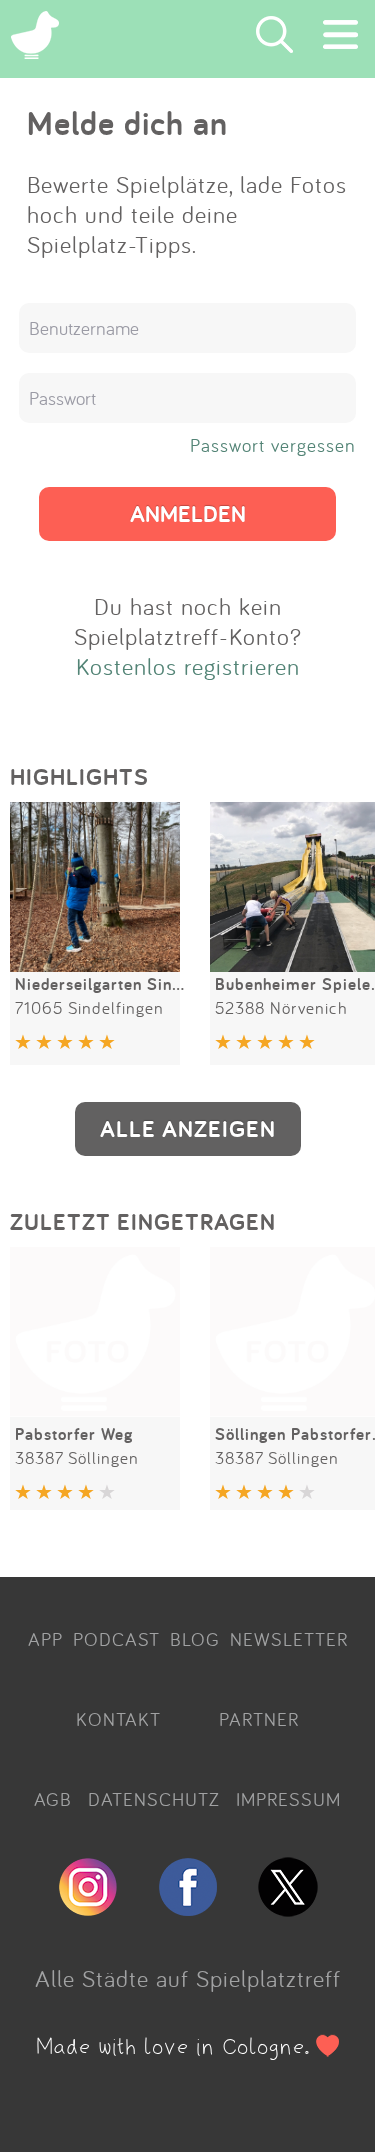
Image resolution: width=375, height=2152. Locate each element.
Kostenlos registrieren (188, 666)
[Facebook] (188, 1908)
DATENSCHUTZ (154, 1799)
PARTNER (259, 1719)
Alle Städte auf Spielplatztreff (188, 1978)
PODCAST (116, 1639)
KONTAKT (118, 1719)
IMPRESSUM (288, 1799)
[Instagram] (88, 1908)
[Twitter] (288, 1908)
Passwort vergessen (273, 445)
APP (45, 1639)
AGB (53, 1799)
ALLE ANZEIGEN (188, 1128)
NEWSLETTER (289, 1639)
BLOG (195, 1639)
